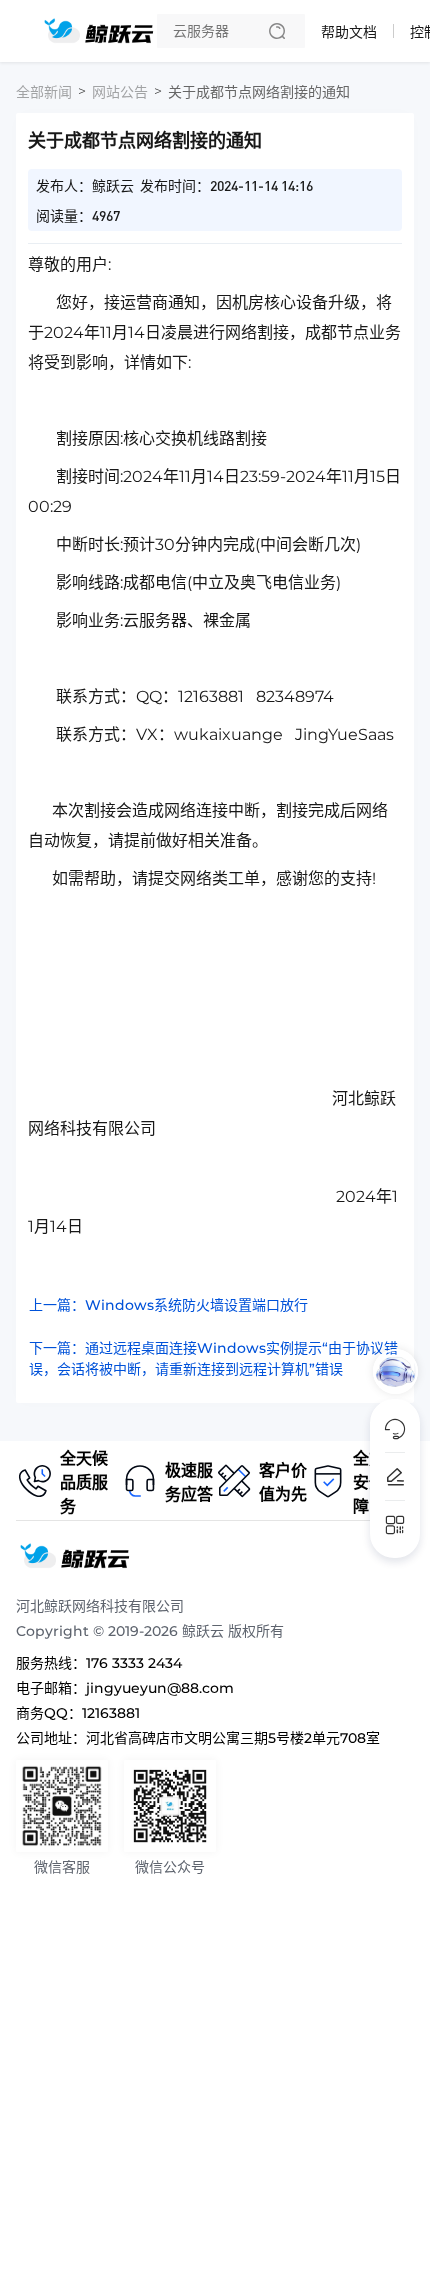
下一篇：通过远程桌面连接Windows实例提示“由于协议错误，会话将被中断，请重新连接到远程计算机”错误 (213, 1358)
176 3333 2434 (134, 1663)
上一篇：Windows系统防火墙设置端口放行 (168, 1305)
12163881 (111, 1713)
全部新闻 (44, 92)
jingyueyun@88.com (160, 1688)
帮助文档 (349, 32)
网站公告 (120, 92)
